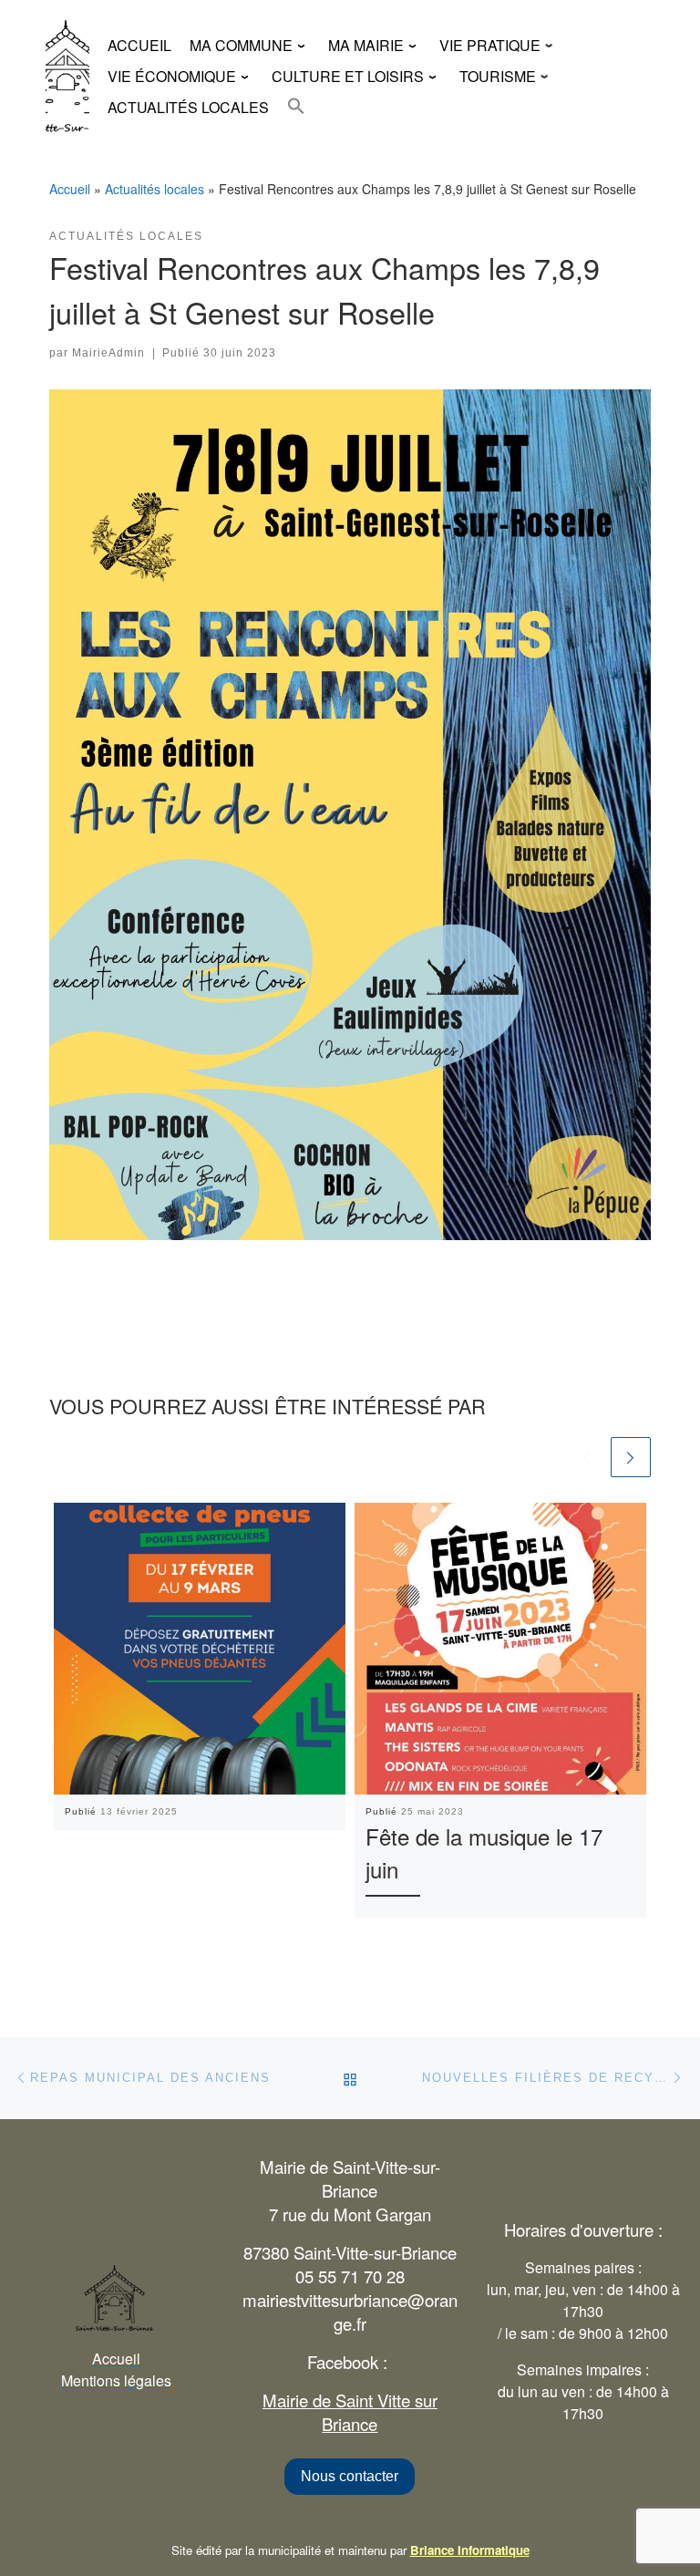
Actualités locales (154, 189)
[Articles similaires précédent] (586, 1457)
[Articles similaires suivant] (631, 1457)
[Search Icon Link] (296, 106)
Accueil (70, 189)
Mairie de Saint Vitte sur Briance (350, 2412)
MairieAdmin (108, 353)
